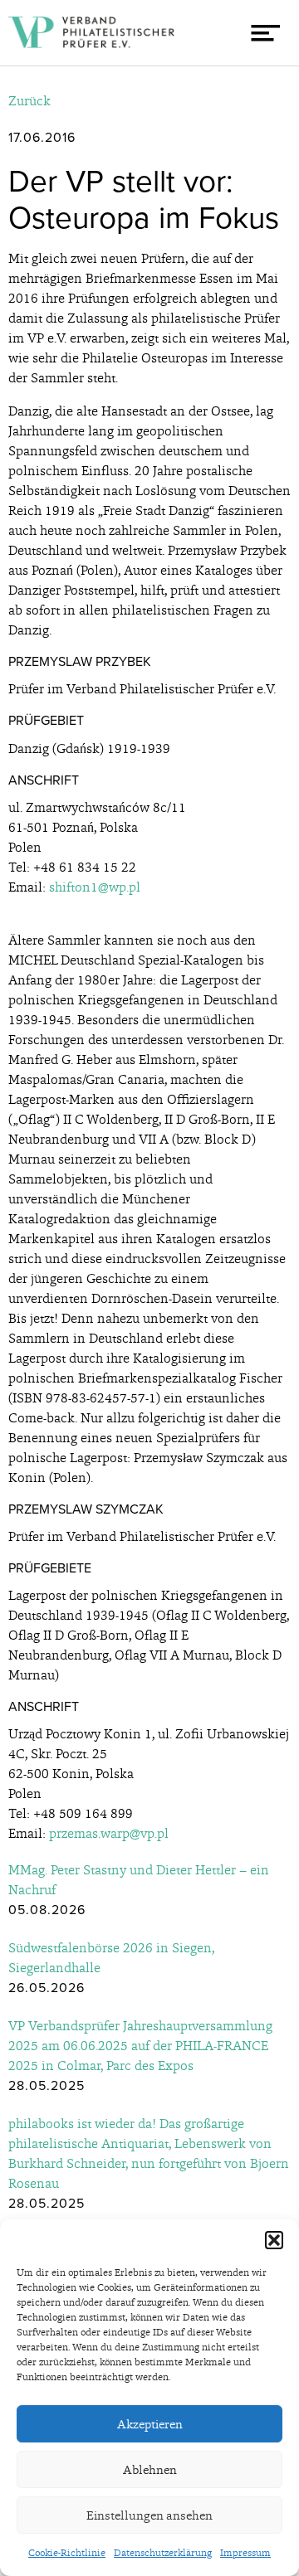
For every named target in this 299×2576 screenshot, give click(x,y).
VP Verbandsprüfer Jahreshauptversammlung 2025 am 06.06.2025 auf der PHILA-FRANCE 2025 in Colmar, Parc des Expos (140, 2046)
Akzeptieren (150, 2424)
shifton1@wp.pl (95, 887)
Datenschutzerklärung (163, 2553)
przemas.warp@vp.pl (109, 1833)
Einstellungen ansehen (149, 2515)
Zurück (29, 101)
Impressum (245, 2553)
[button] (274, 2240)
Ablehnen (150, 2470)
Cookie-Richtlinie (67, 2553)
